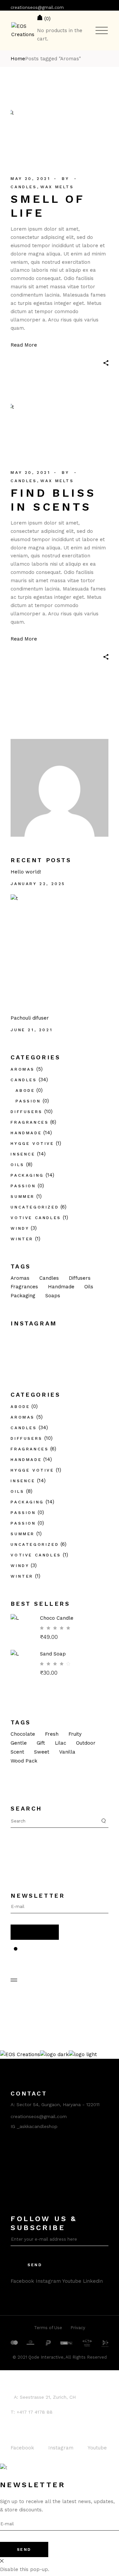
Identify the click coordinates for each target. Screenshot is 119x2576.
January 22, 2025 (38, 884)
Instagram (48, 2281)
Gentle (19, 1743)
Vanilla (67, 1752)
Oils (17, 1165)
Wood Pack (24, 1761)
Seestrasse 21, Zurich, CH (48, 2397)
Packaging (27, 1175)
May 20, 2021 (30, 179)
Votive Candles (36, 1218)
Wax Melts (57, 187)
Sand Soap (53, 1654)
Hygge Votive (32, 1144)
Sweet (42, 1752)
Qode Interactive (46, 2357)
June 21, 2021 (32, 1030)
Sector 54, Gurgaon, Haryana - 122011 (58, 2104)
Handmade (26, 1133)
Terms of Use (48, 2328)
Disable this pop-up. (25, 2569)
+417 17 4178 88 (35, 2412)
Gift (41, 1743)
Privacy (78, 2328)
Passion (28, 1101)
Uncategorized (35, 1207)
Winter (22, 1239)
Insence (23, 1154)
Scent (17, 1752)
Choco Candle (57, 1618)
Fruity (75, 1734)
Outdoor (86, 1743)
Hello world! (26, 872)
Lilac (60, 1743)
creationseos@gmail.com (37, 7)
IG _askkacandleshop (34, 2126)
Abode (25, 1091)
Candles (24, 187)
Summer (23, 1197)
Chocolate (23, 1734)
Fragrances (30, 1122)
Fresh (52, 1734)
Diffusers (26, 1112)
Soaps (53, 1296)
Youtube (72, 2281)
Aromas (23, 1069)
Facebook (22, 2281)
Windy (20, 1228)
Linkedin (93, 2281)
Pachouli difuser (30, 1018)
